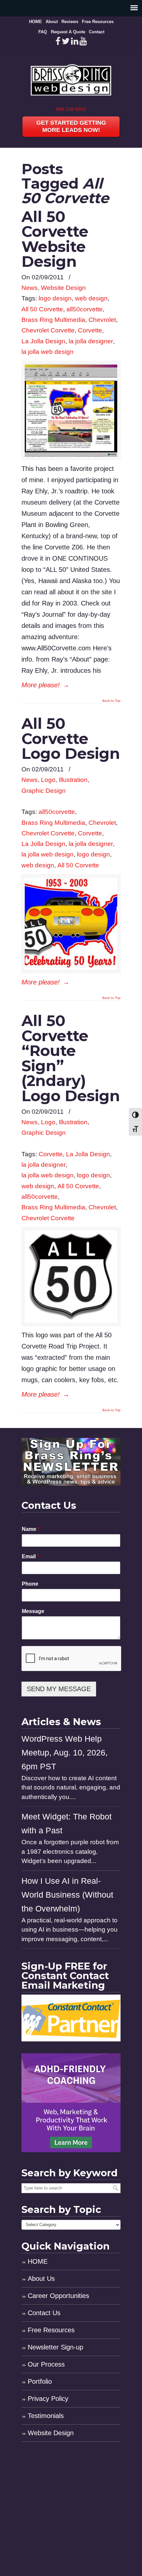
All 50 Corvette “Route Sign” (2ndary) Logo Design (71, 1058)
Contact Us (44, 2313)
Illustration (73, 780)
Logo (48, 780)
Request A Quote (68, 32)
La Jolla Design (43, 341)
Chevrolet (102, 320)
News (30, 288)
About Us (41, 2279)
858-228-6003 (71, 109)
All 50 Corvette (42, 309)
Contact (97, 32)
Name (31, 1529)
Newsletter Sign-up (55, 2347)
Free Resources (98, 22)
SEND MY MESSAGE (59, 1689)
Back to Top (111, 701)
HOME (35, 22)
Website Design (63, 288)
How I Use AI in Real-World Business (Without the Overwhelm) (67, 1895)
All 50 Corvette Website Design (55, 239)
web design (91, 298)
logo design (55, 298)
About (52, 22)
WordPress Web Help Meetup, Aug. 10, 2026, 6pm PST (65, 1753)
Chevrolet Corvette (48, 330)
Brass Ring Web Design (71, 78)
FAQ (43, 32)
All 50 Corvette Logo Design (71, 738)
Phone (30, 1584)
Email (30, 1556)
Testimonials (46, 2416)
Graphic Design (44, 791)
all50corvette (85, 309)
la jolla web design (48, 352)
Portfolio (40, 2381)
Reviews (70, 22)
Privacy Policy (48, 2399)
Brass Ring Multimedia (53, 320)
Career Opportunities (58, 2296)
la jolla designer (91, 341)
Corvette (90, 330)
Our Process (46, 2364)
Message (33, 1611)
